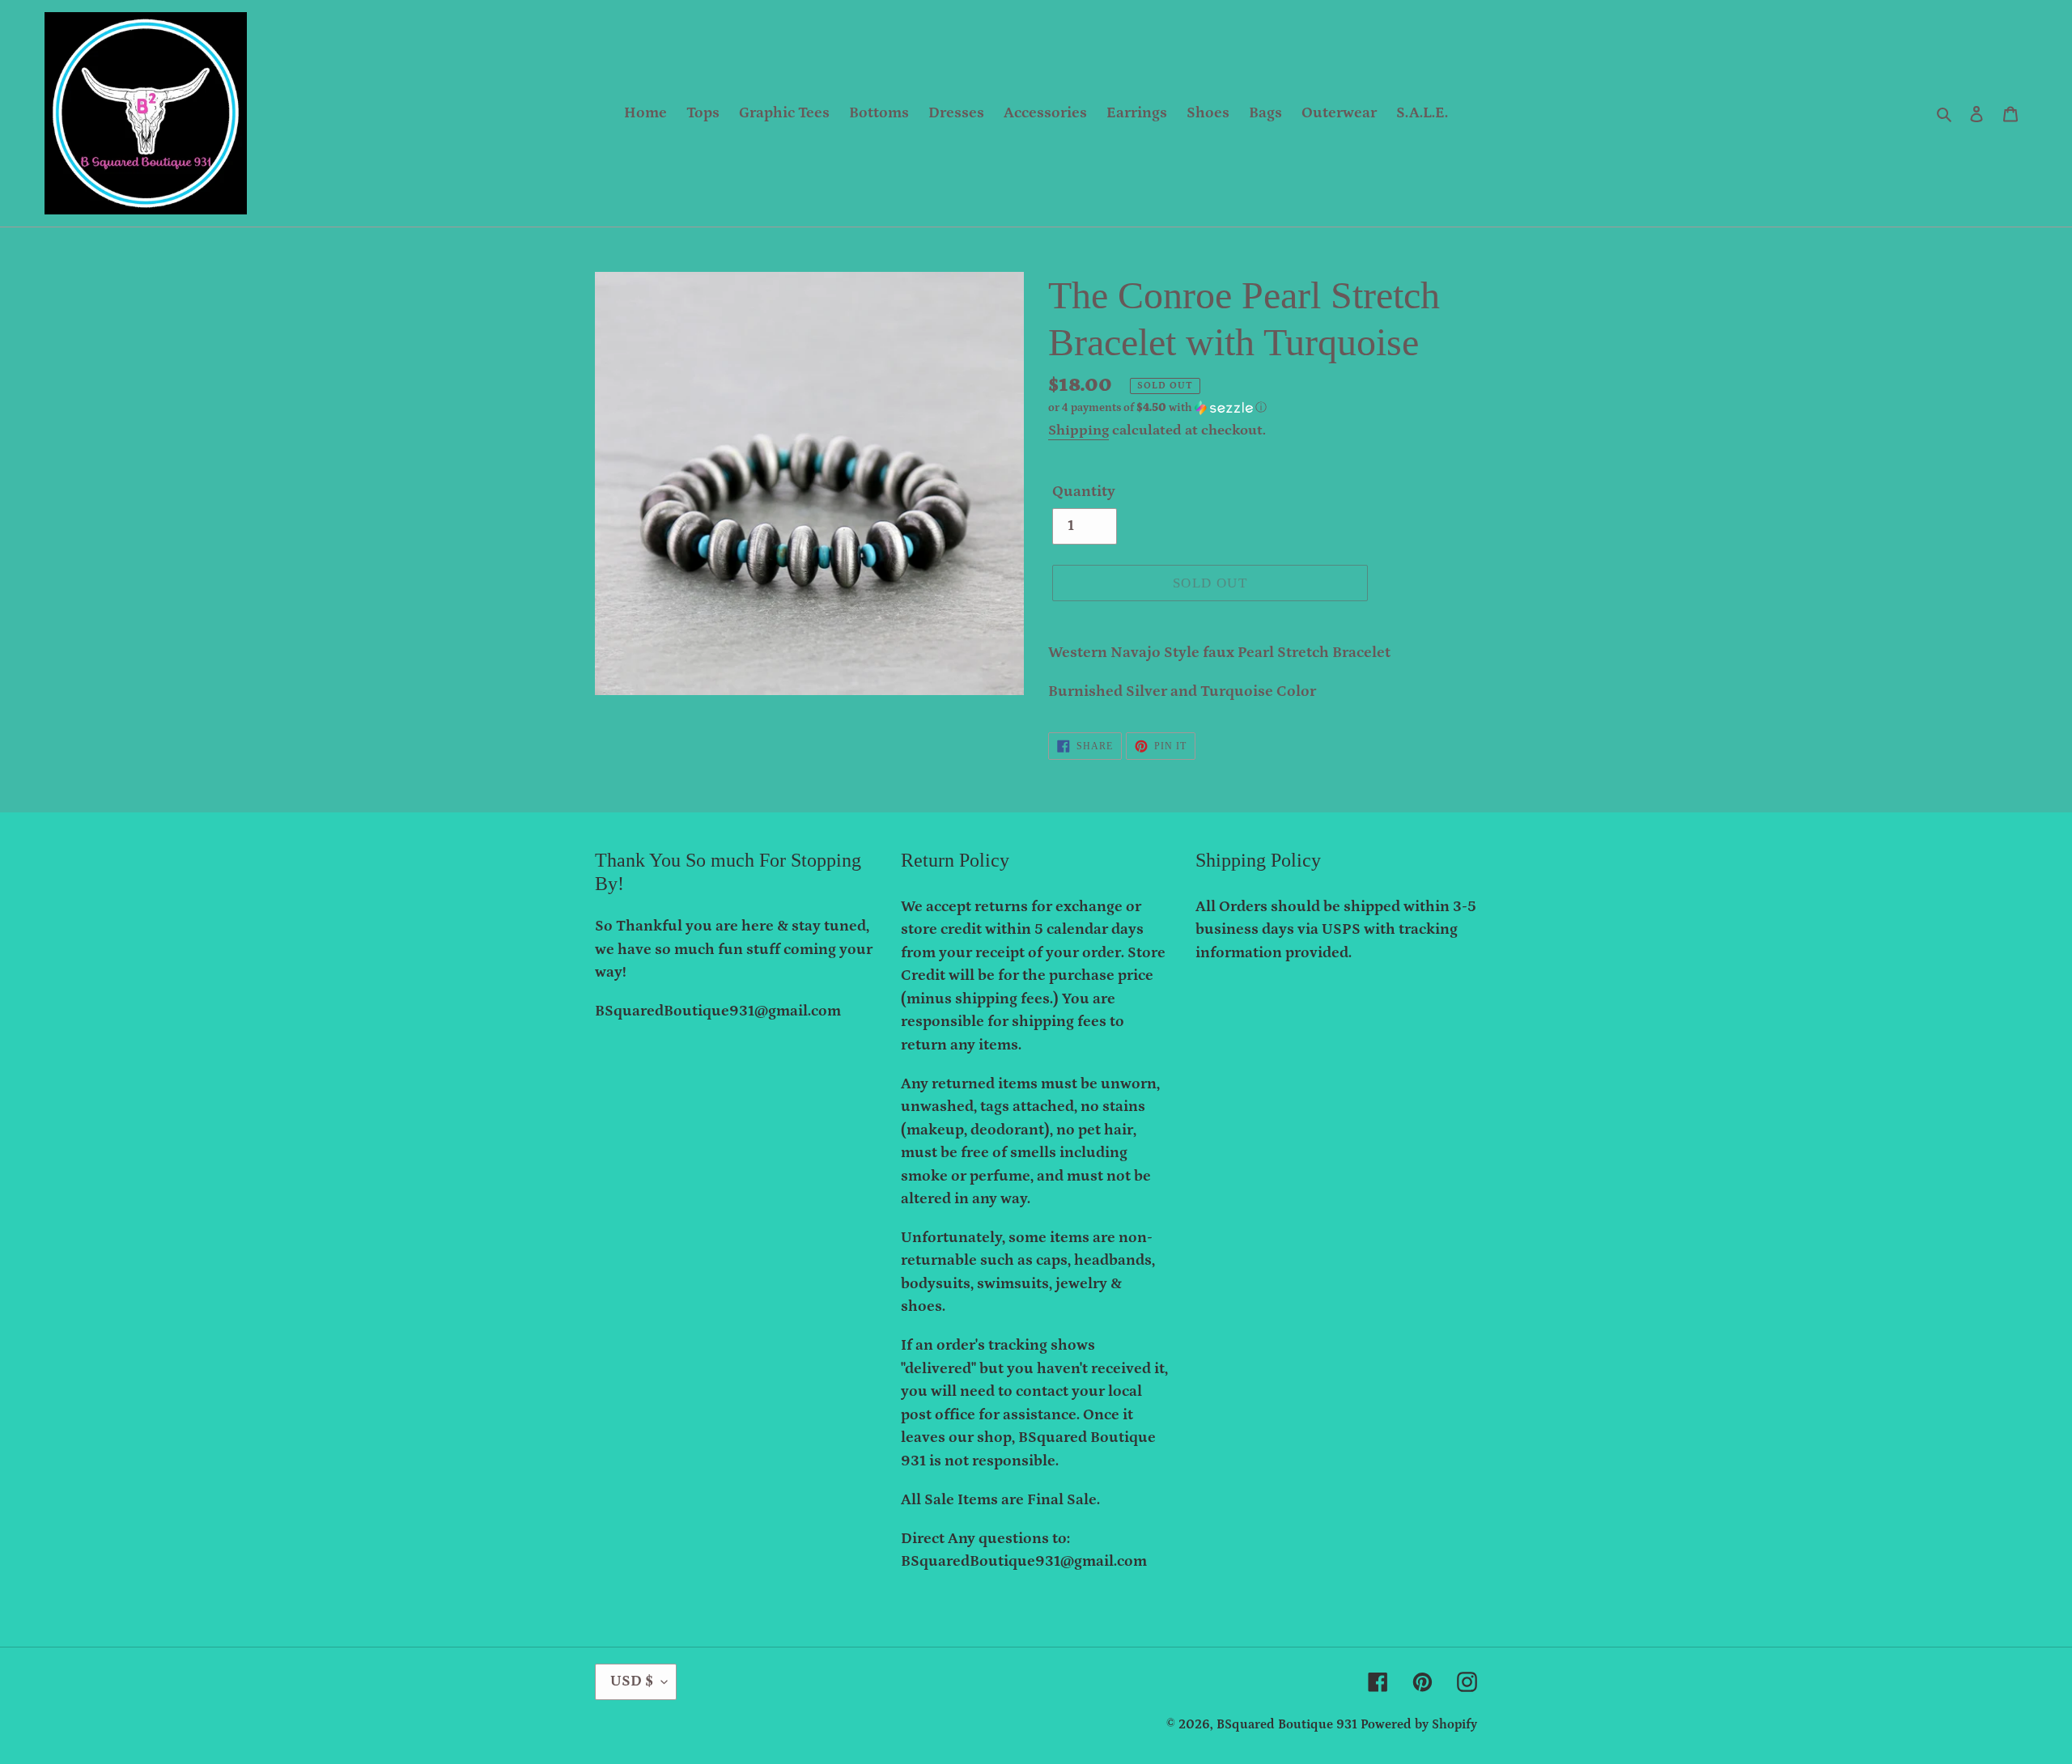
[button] (1157, 408)
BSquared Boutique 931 (1287, 1724)
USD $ (632, 1681)
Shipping (1078, 430)
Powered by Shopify (1419, 1724)
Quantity (1084, 492)
